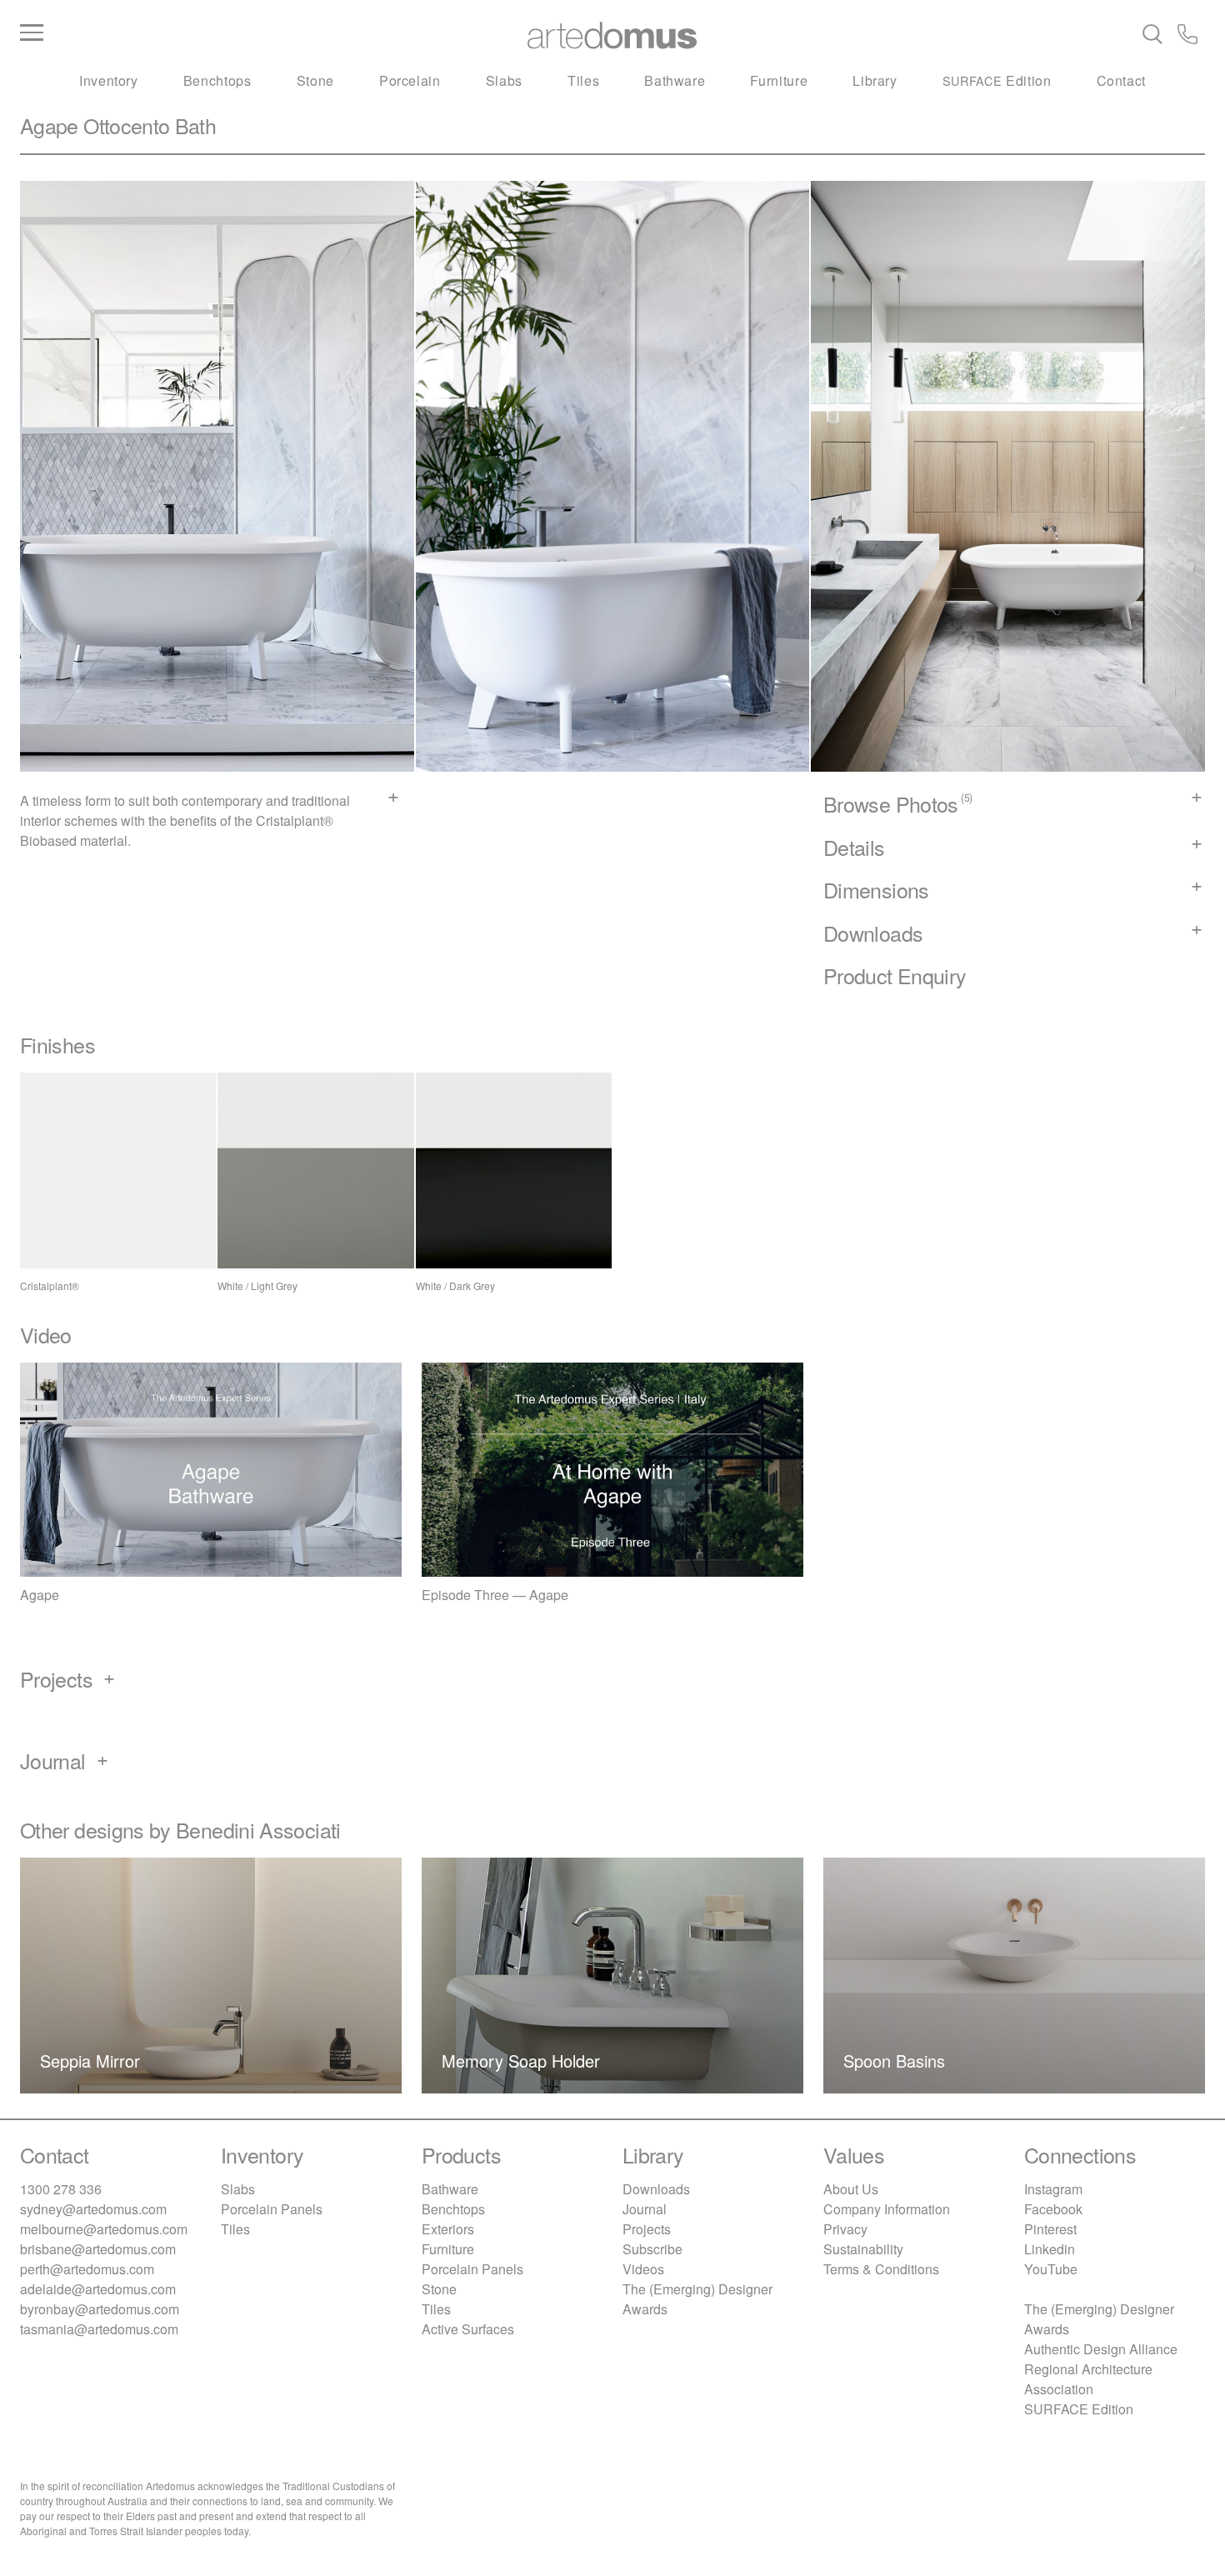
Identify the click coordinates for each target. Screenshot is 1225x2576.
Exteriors (448, 2229)
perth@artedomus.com (87, 2269)
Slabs (504, 80)
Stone (315, 80)
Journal (645, 2209)
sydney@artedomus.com (93, 2209)
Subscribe (652, 2249)
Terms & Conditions (881, 2269)
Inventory (109, 80)
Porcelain (410, 80)
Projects (647, 2229)
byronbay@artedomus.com (100, 2309)
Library (875, 80)
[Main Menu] (217, 33)
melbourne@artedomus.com (104, 2229)
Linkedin (1050, 2249)
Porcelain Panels (272, 2209)
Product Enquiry (895, 975)
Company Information (887, 2209)
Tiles (583, 80)
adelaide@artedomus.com (98, 2289)
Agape (49, 125)
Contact (1121, 80)
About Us (851, 2189)
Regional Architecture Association (1088, 2379)
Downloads (656, 2189)
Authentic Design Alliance (1101, 2349)
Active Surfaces (468, 2329)
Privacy (845, 2229)
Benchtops (217, 80)
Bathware (675, 80)
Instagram (1053, 2189)
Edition (997, 80)
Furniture (779, 80)
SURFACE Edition (1079, 2409)
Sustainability (863, 2249)
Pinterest (1050, 2229)
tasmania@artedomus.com (99, 2329)
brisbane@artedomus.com (98, 2249)
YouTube (1051, 2269)
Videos (643, 2269)
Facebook (1053, 2209)
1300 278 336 (61, 2189)
